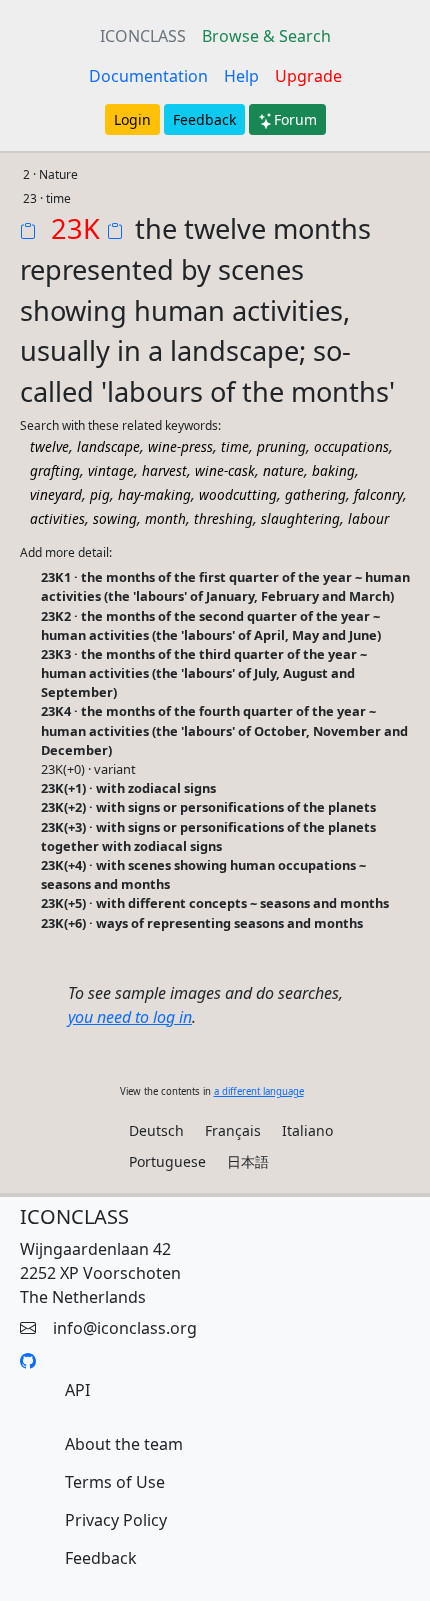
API (77, 1390)
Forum (295, 119)
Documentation (148, 76)
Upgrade (308, 76)
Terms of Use (115, 1482)
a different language (259, 1091)
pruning (281, 446)
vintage (111, 470)
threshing (223, 518)
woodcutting (238, 494)
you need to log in (130, 1017)
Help (241, 76)
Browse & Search (266, 36)
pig (100, 494)
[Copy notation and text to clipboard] (119, 233)
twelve (49, 446)
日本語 (248, 1161)
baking (333, 470)
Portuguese (167, 1161)
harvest (164, 470)
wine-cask (225, 470)
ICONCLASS (143, 36)
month (165, 518)
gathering (315, 494)
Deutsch (156, 1130)
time (235, 446)
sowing (115, 518)
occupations (351, 446)
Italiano (307, 1130)
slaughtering (300, 518)
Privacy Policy (116, 1520)
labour (368, 518)
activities (57, 518)
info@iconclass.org (125, 1328)
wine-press (180, 446)
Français (233, 1130)
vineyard (56, 494)
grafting (55, 470)
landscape (108, 446)
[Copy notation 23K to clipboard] (32, 233)
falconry (378, 494)
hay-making (154, 494)
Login (132, 119)
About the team (124, 1444)
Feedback (204, 119)
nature (283, 470)
